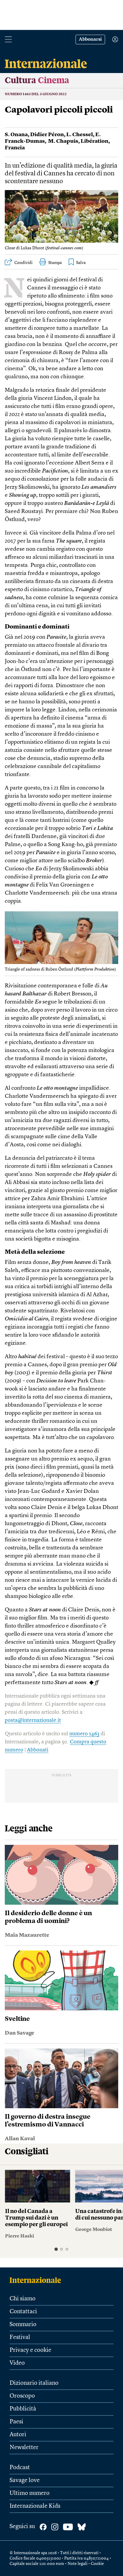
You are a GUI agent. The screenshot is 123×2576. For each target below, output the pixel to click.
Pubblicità (23, 2409)
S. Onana (16, 135)
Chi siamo (23, 2299)
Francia (15, 148)
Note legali (77, 2564)
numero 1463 (84, 1734)
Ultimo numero (30, 2493)
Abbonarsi (90, 40)
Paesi (16, 2422)
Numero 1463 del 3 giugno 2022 (36, 94)
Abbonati (38, 1750)
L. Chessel (80, 135)
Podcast (20, 2468)
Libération (94, 141)
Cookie (97, 2564)
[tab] (56, 2249)
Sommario (23, 2325)
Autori (18, 2435)
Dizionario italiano (34, 2383)
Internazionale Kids (35, 2506)
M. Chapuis (63, 141)
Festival (20, 2337)
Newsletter (24, 2448)
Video (17, 2363)
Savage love (25, 2481)
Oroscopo (22, 2396)
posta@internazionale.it (33, 1720)
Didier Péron (47, 135)
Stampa (55, 263)
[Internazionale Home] (37, 2280)
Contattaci (23, 2312)
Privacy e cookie (30, 2350)
